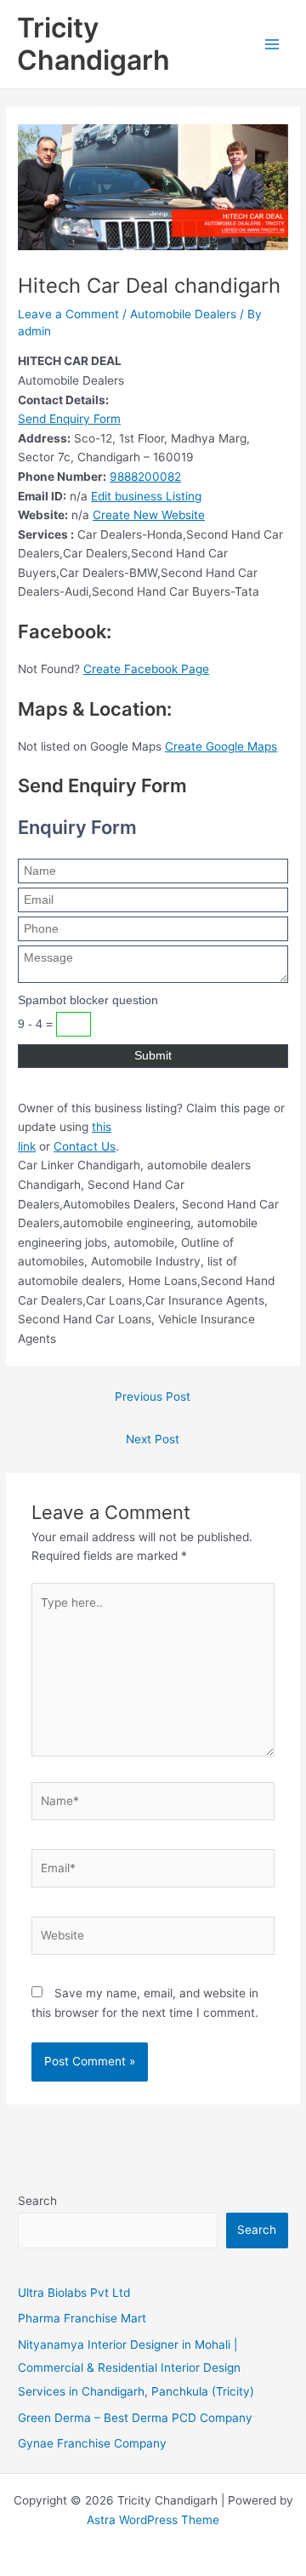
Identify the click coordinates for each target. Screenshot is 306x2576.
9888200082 (145, 477)
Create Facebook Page (146, 669)
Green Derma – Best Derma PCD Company (135, 2418)
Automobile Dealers (183, 314)
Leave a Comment (68, 314)
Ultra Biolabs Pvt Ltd (74, 2293)
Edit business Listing (146, 496)
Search (37, 2201)
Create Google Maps (221, 746)
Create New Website (149, 515)
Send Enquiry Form (69, 419)
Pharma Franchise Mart (82, 2318)
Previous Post (153, 1397)
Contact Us (85, 1146)
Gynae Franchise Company (92, 2443)
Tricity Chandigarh (93, 44)
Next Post (153, 1439)
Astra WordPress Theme (153, 2520)
